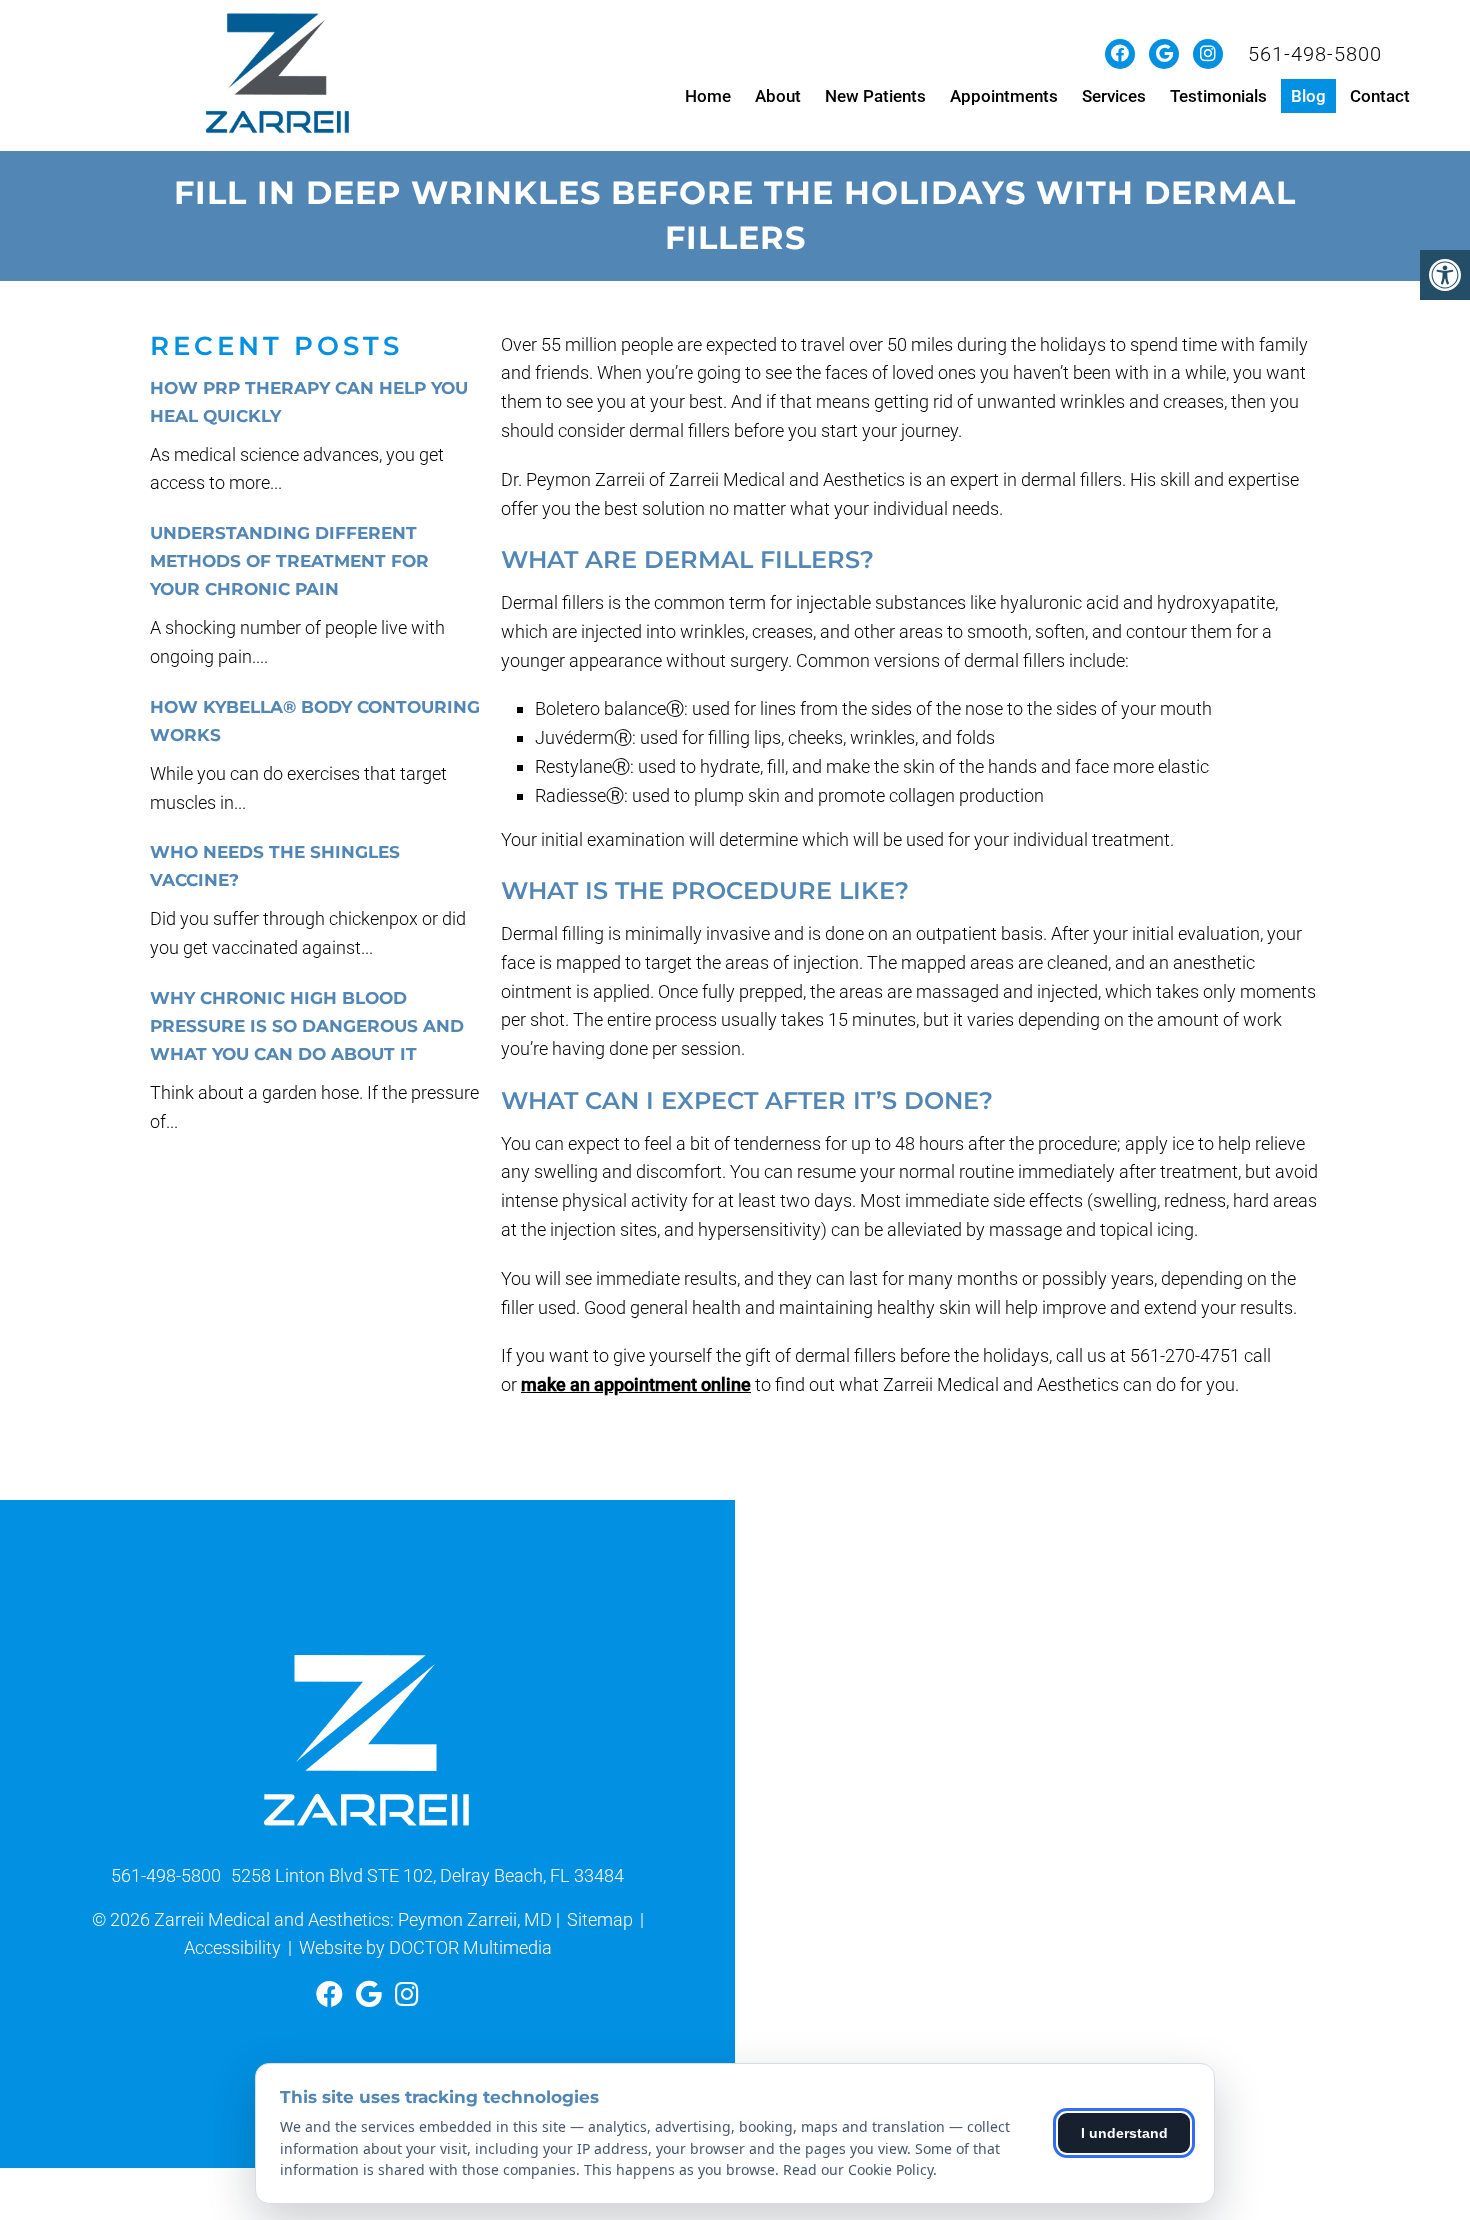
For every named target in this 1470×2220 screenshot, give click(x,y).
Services (1114, 96)
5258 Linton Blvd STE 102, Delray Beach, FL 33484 (427, 1875)
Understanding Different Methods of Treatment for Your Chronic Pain (289, 561)
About (778, 96)
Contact (1380, 96)
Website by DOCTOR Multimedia (425, 1947)
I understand (1124, 2133)
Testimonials (1218, 96)
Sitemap (600, 1919)
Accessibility (232, 1947)
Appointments (1004, 96)
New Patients (875, 96)
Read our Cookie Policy (858, 2169)
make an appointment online (636, 1384)
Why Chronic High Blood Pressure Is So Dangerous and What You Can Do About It (307, 1026)
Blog (1308, 96)
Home (708, 96)
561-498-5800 (1315, 54)
